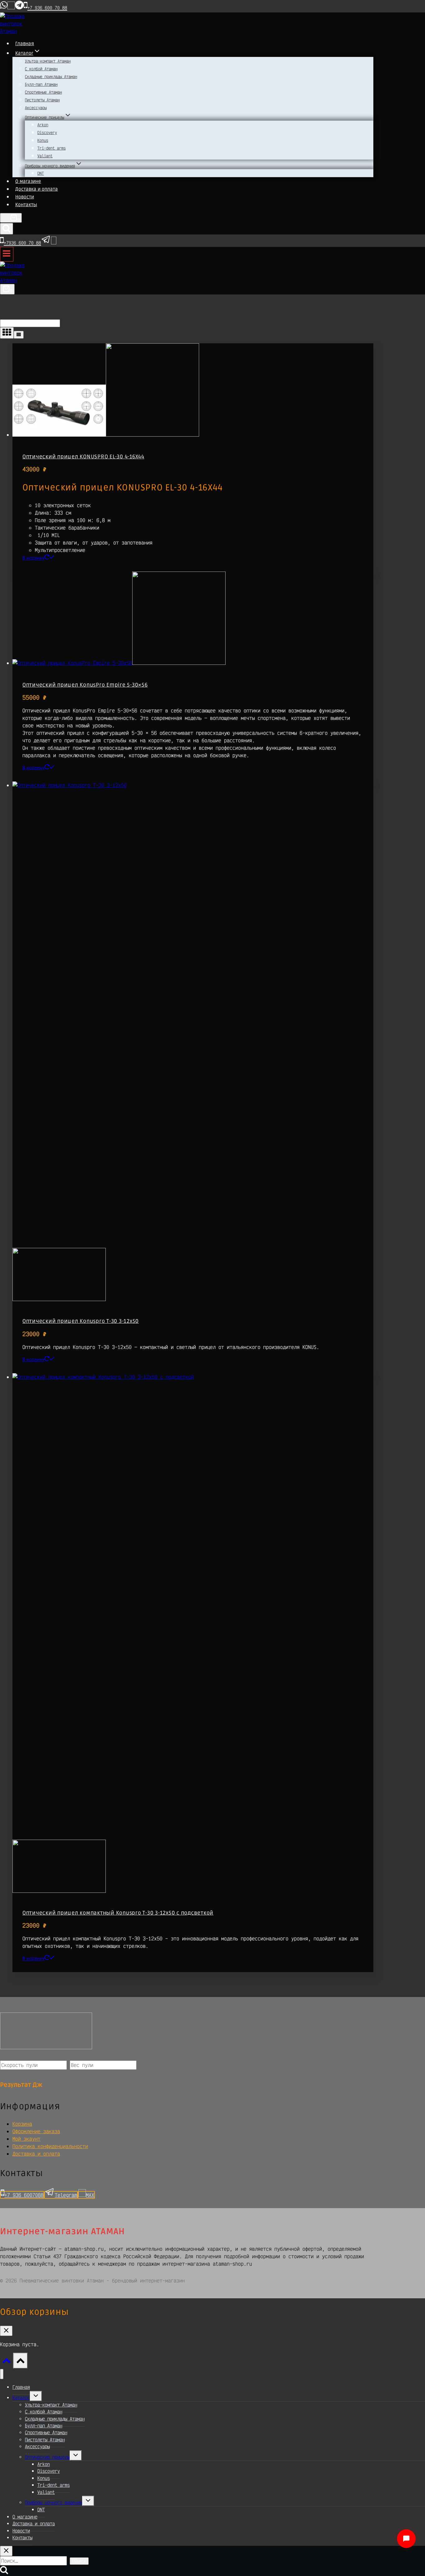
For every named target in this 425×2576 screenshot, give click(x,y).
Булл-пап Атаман (41, 84)
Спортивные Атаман (43, 92)
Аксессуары (36, 108)
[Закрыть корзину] (6, 2331)
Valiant (45, 156)
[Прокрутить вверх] (7, 2362)
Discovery (47, 132)
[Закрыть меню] (2, 2374)
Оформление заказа (36, 2131)
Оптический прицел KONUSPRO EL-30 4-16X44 (83, 457)
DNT (41, 173)
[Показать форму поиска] (7, 229)
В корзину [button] (33, 558)
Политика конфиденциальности (50, 2146)
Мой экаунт (26, 2139)
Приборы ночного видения (54, 2502)
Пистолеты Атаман (42, 100)
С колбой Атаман (41, 69)
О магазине (28, 181)
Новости (25, 197)
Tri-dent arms (51, 148)
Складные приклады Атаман (51, 76)
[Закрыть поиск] (6, 2551)
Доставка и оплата (37, 189)
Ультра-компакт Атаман (48, 61)
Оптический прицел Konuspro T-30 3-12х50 (81, 1321)
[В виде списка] (19, 335)
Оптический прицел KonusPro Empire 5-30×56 (85, 685)
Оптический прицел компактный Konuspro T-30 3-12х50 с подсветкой (118, 1913)
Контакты (26, 205)
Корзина (22, 2124)
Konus (43, 140)
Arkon (43, 125)
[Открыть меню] (7, 254)
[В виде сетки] (7, 333)
